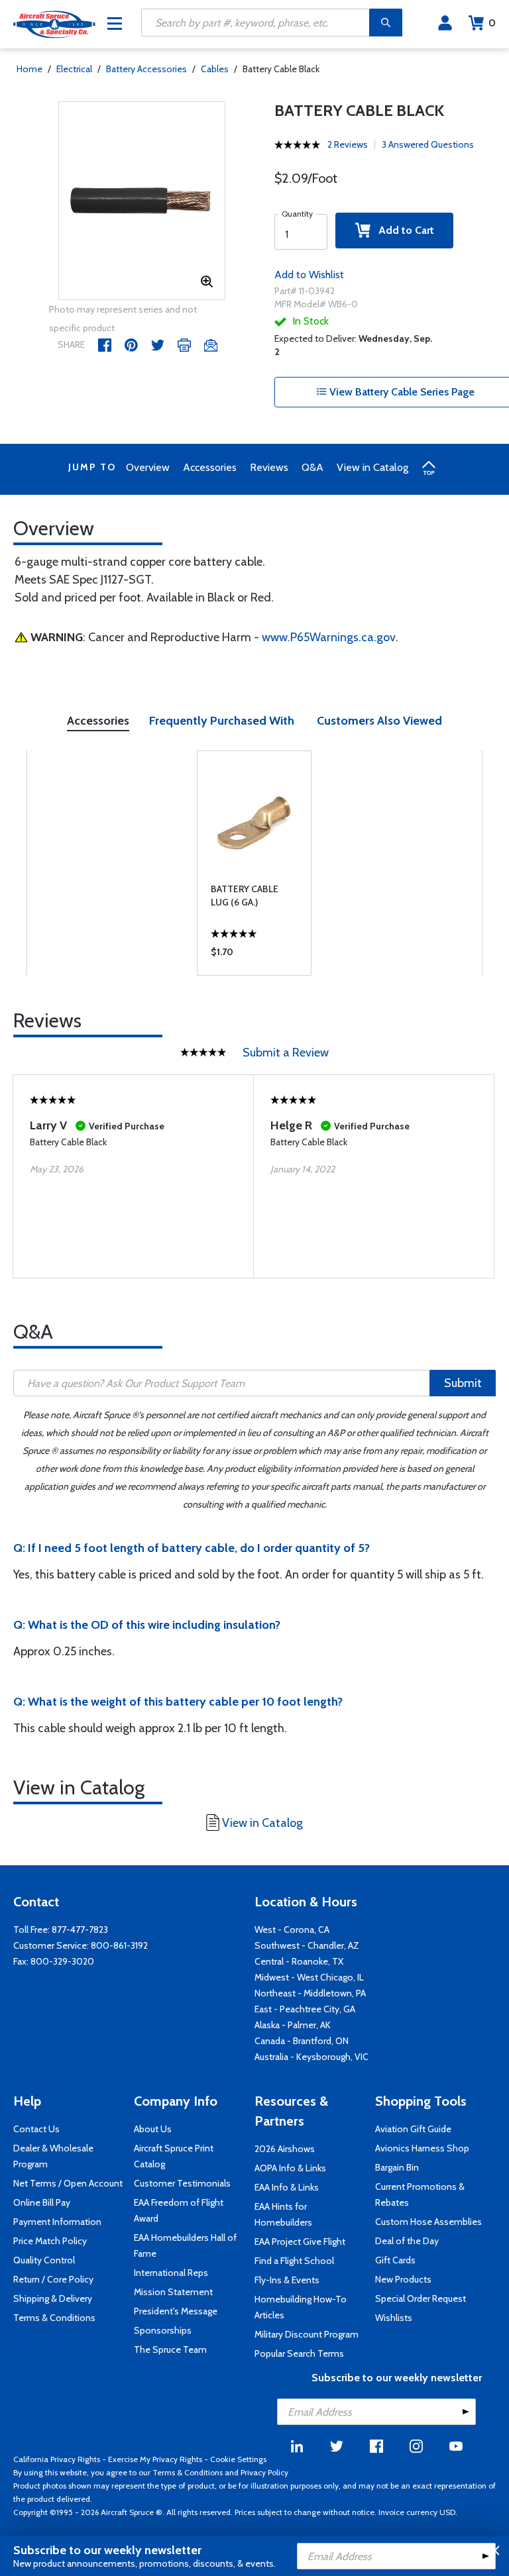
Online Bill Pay (42, 2202)
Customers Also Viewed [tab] (379, 721)
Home (29, 69)
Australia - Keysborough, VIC (311, 2057)
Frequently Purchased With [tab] (222, 721)
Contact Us (36, 2129)
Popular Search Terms (299, 2353)
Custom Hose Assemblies (428, 2222)
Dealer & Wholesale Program (53, 2156)
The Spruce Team (170, 2349)
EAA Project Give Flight (300, 2241)
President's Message (176, 2311)
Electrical (74, 69)
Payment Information (57, 2222)
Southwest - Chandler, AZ (307, 1945)
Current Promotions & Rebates (420, 2194)
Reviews (269, 467)
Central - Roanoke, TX (299, 1961)
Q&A (312, 467)
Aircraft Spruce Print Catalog (174, 2156)
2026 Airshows (285, 2149)
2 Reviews (348, 144)
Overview (148, 467)
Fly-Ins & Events (287, 2280)
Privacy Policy (264, 2472)
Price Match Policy (50, 2241)
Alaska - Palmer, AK (293, 2025)
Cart (492, 23)
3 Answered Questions (428, 144)
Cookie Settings (238, 2459)
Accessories (210, 467)
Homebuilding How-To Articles (301, 2307)
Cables (215, 69)
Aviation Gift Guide (413, 2129)
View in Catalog (372, 467)
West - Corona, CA (292, 1930)
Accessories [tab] (98, 721)
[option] (142, 201)
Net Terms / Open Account (68, 2183)
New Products (403, 2279)
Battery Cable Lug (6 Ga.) (245, 896)
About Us (153, 2129)
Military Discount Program (307, 2334)
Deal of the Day (407, 2241)
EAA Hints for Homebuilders (283, 2214)
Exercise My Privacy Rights (155, 2459)
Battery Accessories (146, 69)
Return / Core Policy (53, 2279)
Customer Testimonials (182, 2183)
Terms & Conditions (54, 2318)
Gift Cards (395, 2260)
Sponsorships (163, 2330)
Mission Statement (173, 2292)
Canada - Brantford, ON (302, 2041)
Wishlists (394, 2318)
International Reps (171, 2273)
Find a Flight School (294, 2261)
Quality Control (44, 2260)
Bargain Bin (397, 2167)
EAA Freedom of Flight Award (179, 2210)
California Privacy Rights (57, 2459)
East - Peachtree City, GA (305, 2009)
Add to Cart (402, 230)
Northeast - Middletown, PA (310, 1993)
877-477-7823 (80, 1930)
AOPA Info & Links (290, 2168)
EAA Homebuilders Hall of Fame (185, 2245)
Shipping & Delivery (53, 2298)
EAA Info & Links (287, 2187)
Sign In (445, 23)
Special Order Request (421, 2298)
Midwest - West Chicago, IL (309, 1977)
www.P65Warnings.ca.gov (329, 637)
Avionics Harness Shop (422, 2148)
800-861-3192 (119, 1945)
